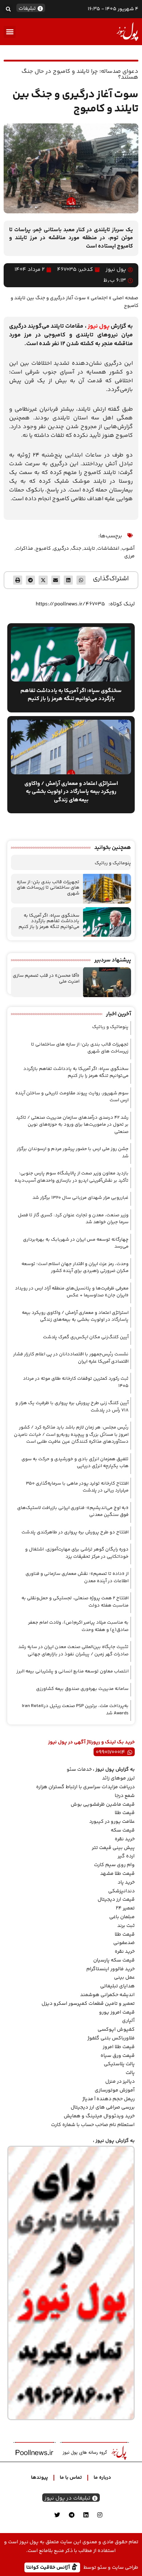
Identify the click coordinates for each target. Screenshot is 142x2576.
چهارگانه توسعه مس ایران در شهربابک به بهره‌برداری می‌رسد (76, 1243)
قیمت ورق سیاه (118, 2056)
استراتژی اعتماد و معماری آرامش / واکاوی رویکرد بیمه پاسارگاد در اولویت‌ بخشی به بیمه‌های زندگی (75, 1316)
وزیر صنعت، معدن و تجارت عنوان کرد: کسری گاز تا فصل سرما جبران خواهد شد (73, 1219)
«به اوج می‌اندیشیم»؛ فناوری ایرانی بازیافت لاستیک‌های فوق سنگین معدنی (73, 1512)
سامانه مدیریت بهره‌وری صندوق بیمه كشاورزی (82, 1689)
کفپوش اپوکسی (116, 2030)
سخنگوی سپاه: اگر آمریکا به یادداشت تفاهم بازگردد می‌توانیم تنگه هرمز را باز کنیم (49, 921)
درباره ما (102, 2478)
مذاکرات (24, 549)
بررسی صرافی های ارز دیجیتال (103, 2107)
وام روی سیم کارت (114, 1865)
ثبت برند (126, 1926)
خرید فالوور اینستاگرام (111, 1969)
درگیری (61, 549)
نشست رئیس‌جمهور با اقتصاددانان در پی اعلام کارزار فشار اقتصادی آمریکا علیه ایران (71, 1358)
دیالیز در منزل (120, 2082)
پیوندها (40, 2478)
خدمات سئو (79, 1770)
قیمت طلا (125, 1813)
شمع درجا (125, 1796)
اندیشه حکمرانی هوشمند (107, 1995)
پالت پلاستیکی (119, 2064)
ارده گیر (126, 1856)
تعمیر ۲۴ (125, 1908)
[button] (8, 9)
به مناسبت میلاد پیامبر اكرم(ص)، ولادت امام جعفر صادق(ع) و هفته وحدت (78, 1626)
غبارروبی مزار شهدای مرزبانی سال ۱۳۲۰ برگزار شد (80, 1198)
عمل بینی (124, 1978)
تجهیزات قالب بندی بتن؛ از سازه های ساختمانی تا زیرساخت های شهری (48, 888)
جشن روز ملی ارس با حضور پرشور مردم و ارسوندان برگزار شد (73, 1153)
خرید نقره (125, 1839)
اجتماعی (99, 298)
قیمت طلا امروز (119, 2047)
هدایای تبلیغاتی (117, 1986)
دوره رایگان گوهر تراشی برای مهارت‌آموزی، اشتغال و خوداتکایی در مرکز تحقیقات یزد (77, 1553)
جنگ (76, 549)
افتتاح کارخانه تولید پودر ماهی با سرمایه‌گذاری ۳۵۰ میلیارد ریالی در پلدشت (77, 1487)
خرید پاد (126, 1882)
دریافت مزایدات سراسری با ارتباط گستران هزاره (85, 1787)
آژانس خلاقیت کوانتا (49, 2567)
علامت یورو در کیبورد (112, 1822)
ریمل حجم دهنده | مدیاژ (109, 2099)
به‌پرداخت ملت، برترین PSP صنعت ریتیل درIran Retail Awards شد (75, 1710)
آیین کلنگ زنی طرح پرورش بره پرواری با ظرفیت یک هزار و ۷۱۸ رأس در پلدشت (72, 1407)
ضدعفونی (124, 1943)
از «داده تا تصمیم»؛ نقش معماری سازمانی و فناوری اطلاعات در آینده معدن (77, 1577)
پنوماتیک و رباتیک (113, 863)
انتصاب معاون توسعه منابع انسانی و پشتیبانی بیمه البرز (72, 1671)
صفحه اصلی (125, 298)
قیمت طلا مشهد (117, 1874)
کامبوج (43, 549)
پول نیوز (99, 326)
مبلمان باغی (122, 1917)
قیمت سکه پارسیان (114, 1960)
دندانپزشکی (121, 1891)
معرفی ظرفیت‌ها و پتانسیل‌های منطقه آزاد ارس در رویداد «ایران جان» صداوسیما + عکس (72, 1292)
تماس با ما (71, 2478)
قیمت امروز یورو (117, 2012)
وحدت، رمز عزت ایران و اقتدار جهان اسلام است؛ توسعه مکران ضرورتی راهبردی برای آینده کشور (75, 1268)
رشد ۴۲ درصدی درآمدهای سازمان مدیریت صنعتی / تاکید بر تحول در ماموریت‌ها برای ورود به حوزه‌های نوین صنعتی (72, 1125)
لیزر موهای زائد (118, 1778)
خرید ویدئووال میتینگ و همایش (99, 2116)
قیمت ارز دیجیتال (116, 1900)
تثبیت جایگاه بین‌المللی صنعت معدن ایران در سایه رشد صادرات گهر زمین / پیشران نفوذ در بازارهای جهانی (73, 1651)
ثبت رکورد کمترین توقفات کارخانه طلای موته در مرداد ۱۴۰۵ (76, 1382)
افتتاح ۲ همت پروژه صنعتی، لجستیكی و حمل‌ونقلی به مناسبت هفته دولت (75, 1602)
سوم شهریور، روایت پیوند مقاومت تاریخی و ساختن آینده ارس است (72, 1097)
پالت (130, 2073)
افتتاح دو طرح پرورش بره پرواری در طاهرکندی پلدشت (75, 1532)
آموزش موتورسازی (115, 2090)
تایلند (89, 549)
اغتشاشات (108, 549)
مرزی (129, 556)
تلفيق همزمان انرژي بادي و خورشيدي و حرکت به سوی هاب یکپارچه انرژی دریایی (75, 1463)
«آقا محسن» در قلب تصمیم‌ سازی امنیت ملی (46, 979)
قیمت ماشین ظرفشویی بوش (103, 1805)
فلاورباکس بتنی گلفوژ (111, 2038)
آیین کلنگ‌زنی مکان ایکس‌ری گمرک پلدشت (86, 1337)
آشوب (128, 549)
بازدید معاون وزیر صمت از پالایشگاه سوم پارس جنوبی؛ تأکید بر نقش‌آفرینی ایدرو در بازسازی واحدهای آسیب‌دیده (72, 1177)
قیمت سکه (123, 1830)
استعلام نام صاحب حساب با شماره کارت (93, 2125)
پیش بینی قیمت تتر (113, 1848)
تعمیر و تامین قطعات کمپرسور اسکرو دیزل (88, 2004)
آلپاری (128, 2021)
